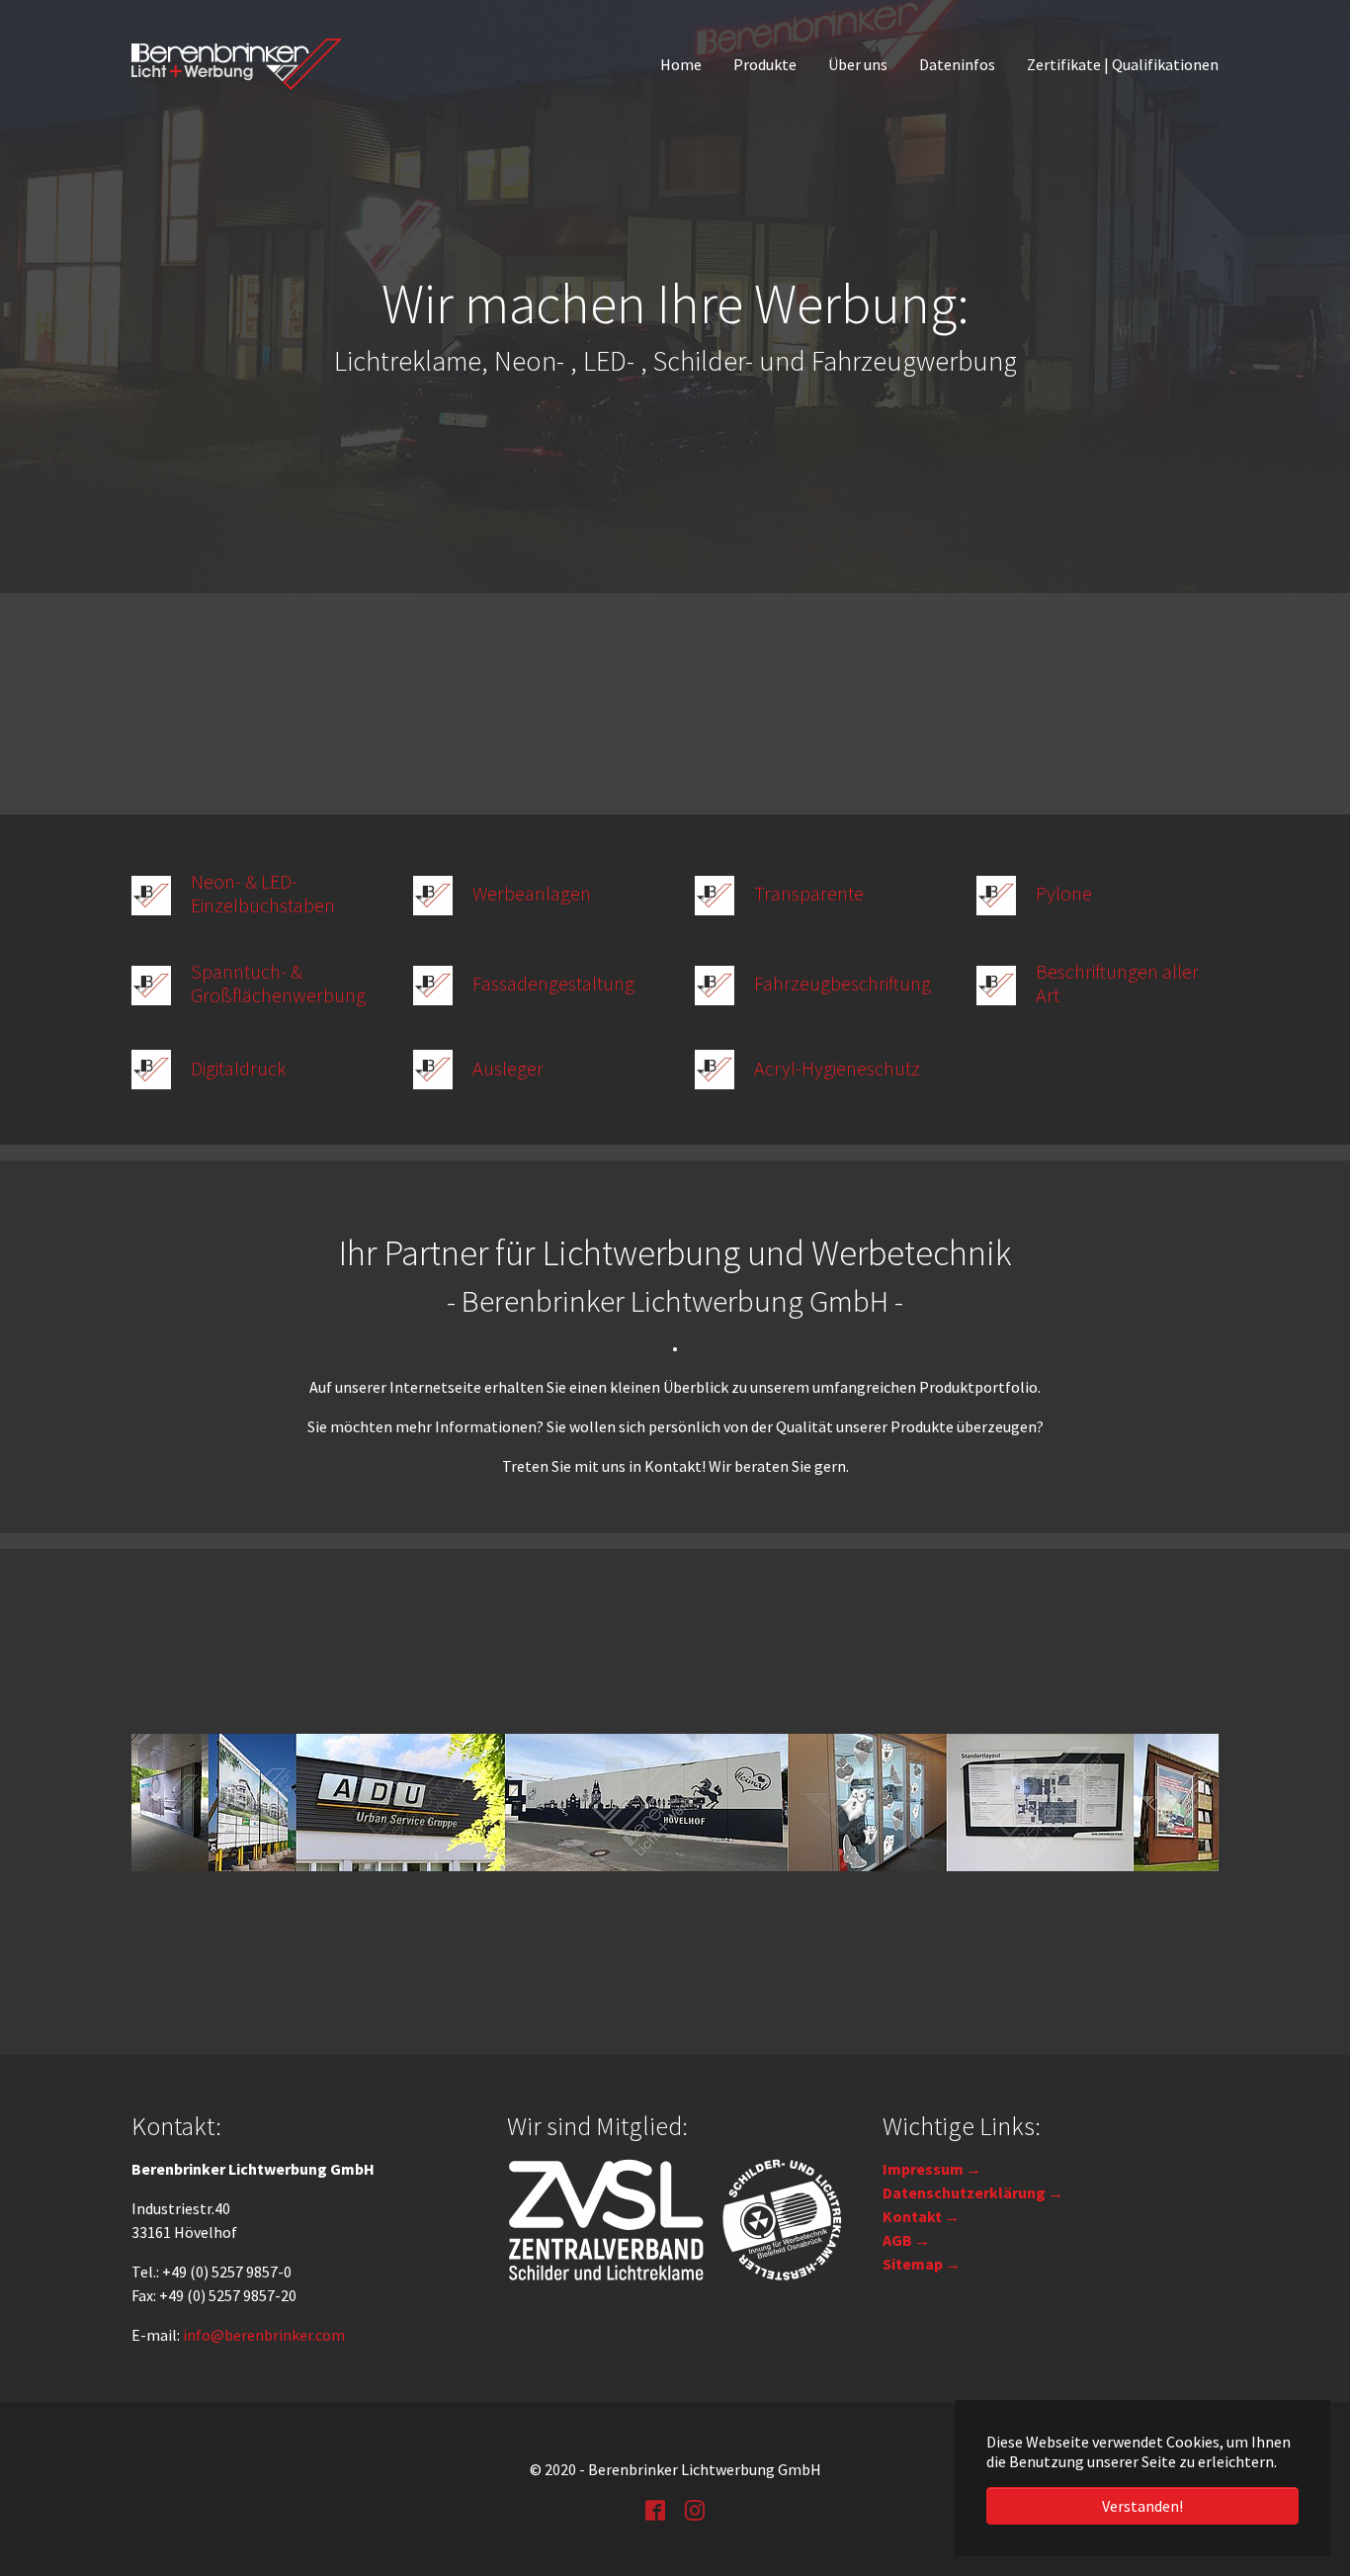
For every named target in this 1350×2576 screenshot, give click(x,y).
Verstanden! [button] (1142, 2506)
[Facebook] (655, 2509)
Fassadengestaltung (553, 983)
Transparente (809, 893)
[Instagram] (695, 2509)
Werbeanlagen (532, 893)
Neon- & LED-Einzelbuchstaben (263, 893)
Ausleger (508, 1068)
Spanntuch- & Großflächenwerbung (278, 983)
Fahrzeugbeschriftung (843, 983)
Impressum (923, 2169)
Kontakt (912, 2216)
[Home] (237, 64)
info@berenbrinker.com (264, 2335)
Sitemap (913, 2264)
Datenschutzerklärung (964, 2192)
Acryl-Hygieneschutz (837, 1068)
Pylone (1064, 893)
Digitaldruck (239, 1068)
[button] (49, 297)
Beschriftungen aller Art (1117, 983)
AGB (897, 2240)
